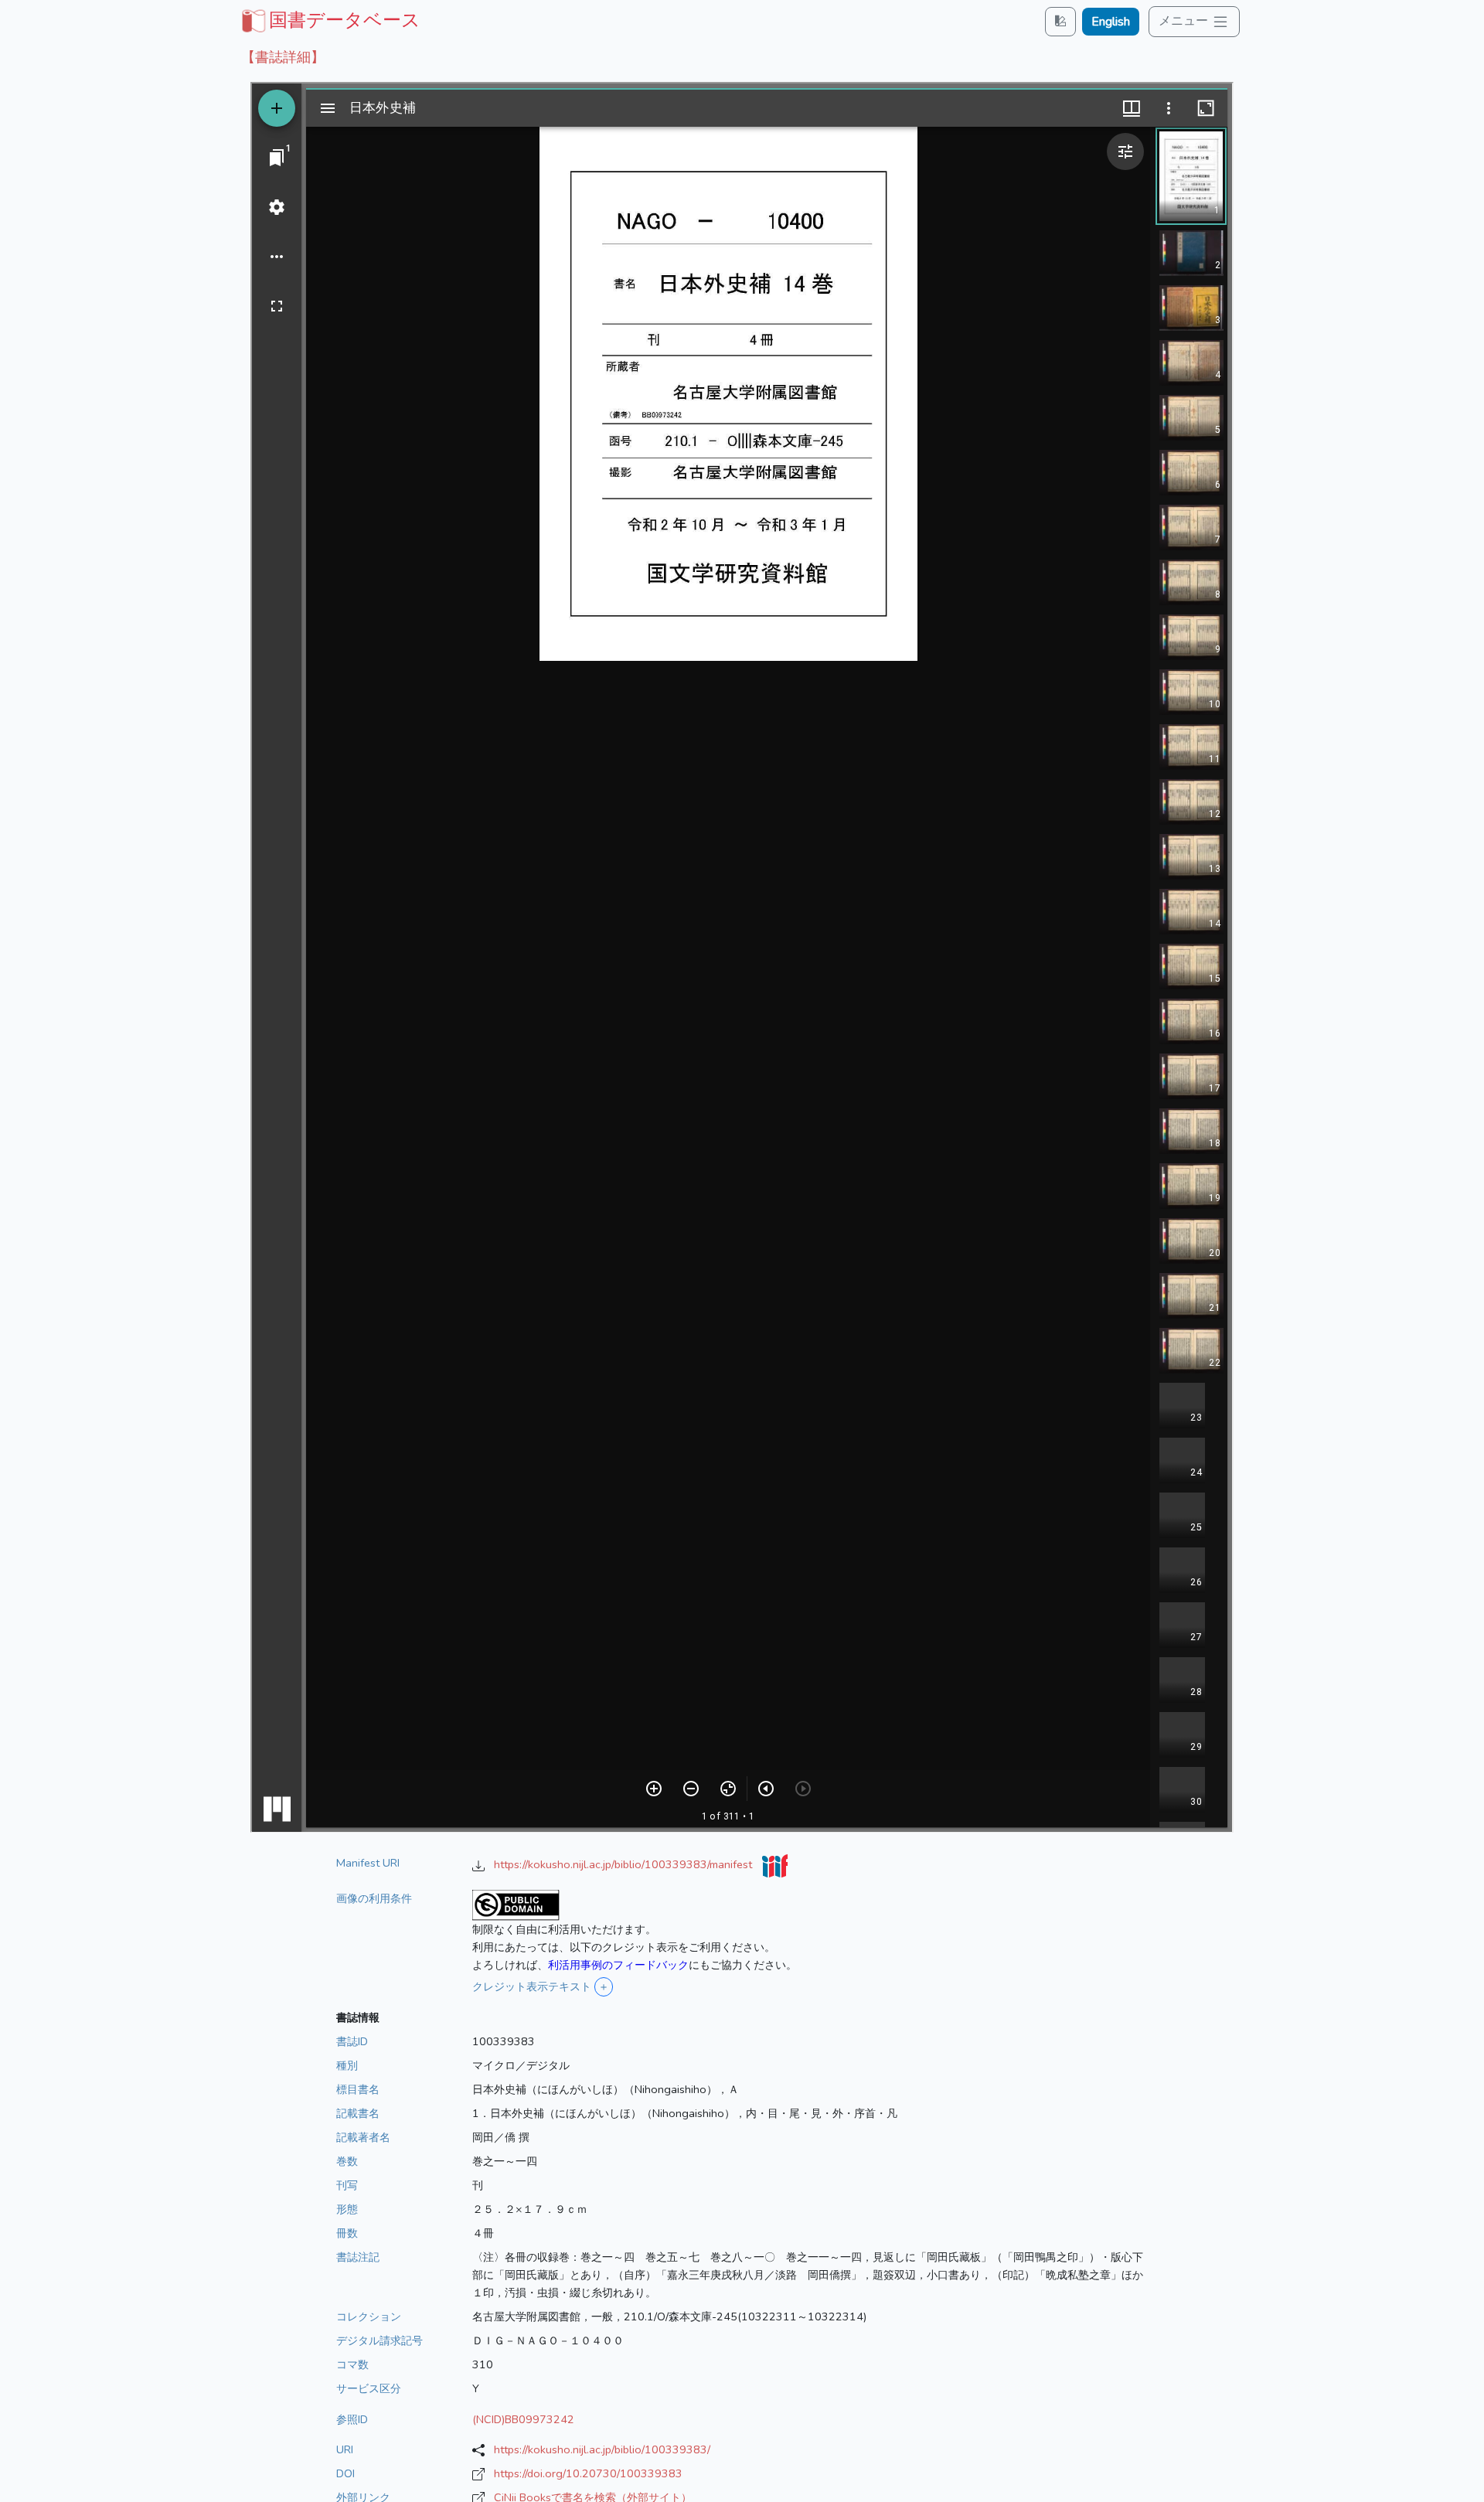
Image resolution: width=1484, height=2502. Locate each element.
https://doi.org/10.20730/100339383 (588, 2473)
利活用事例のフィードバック (618, 1965)
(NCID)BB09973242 (523, 2419)
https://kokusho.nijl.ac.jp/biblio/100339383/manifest (625, 1864)
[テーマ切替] (1060, 21)
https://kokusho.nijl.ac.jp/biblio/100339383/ (602, 2449)
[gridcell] (329, 20)
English (1111, 22)
